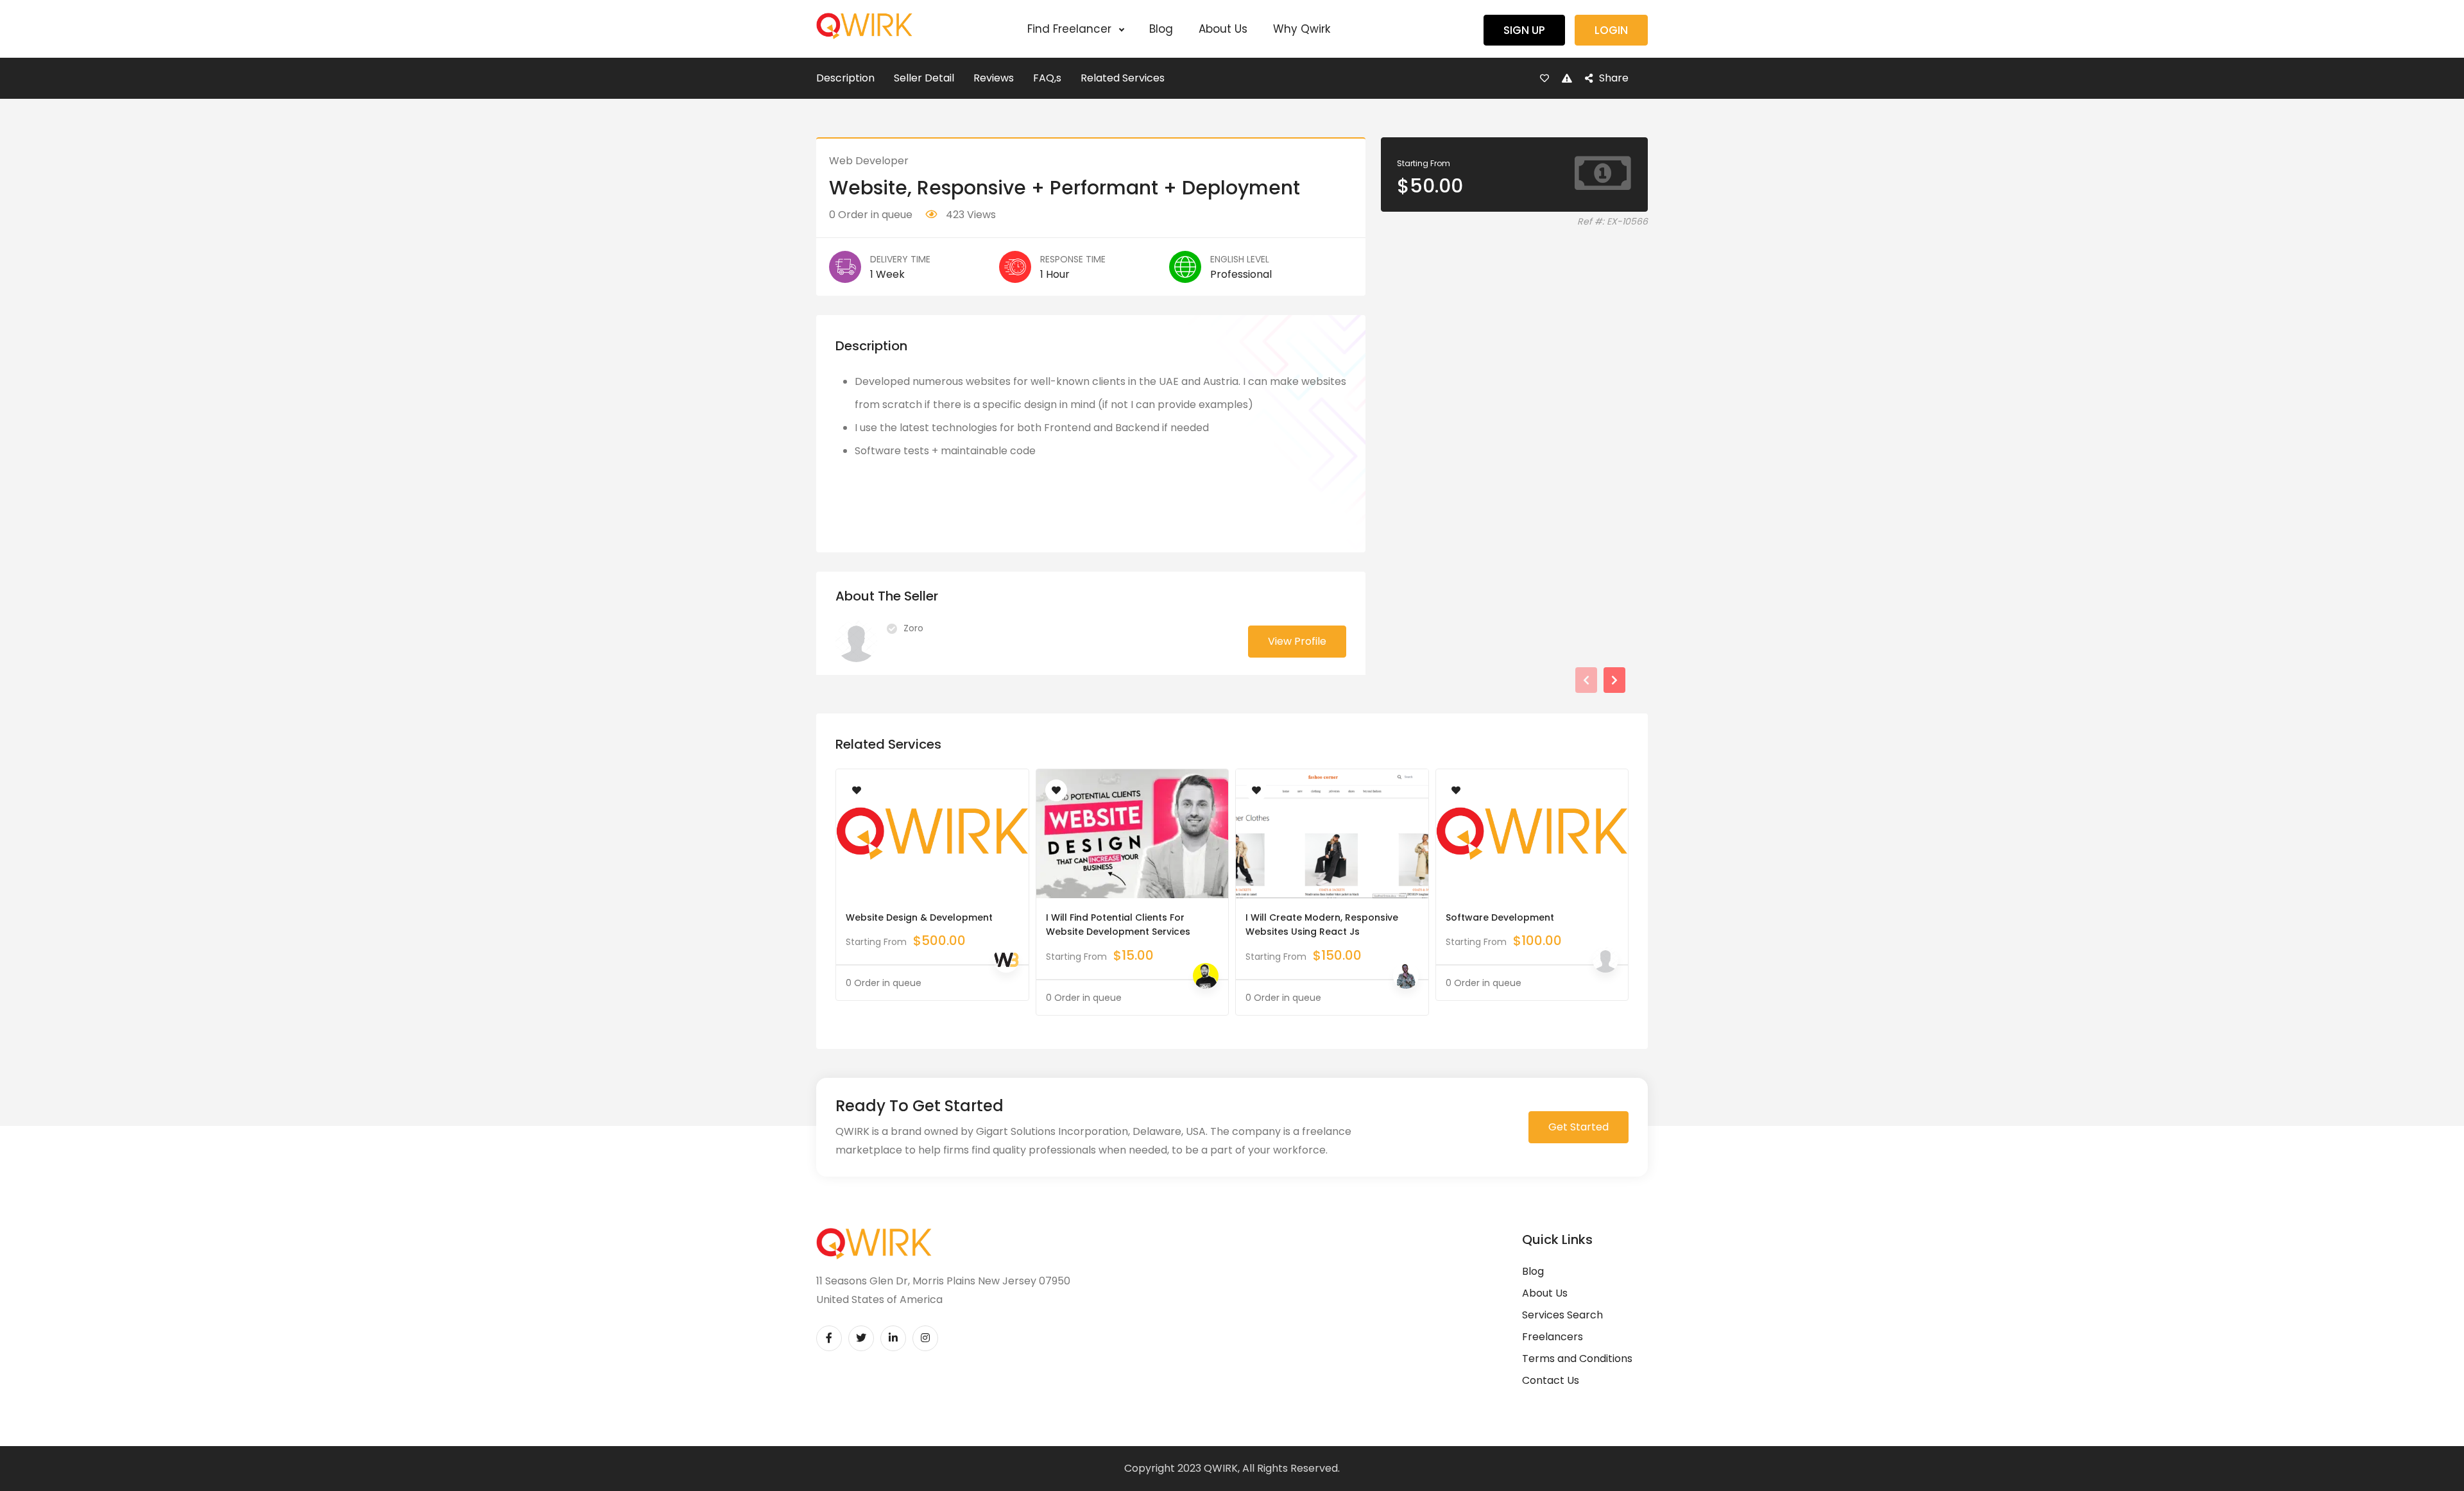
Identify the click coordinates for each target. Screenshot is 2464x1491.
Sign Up (1524, 30)
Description (845, 78)
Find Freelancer (1071, 29)
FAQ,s (1047, 78)
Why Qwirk (1302, 29)
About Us (1223, 29)
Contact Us (1551, 1380)
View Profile (1297, 641)
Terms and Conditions (1577, 1359)
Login (1611, 30)
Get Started (1579, 1127)
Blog (1161, 29)
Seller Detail (924, 78)
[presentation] (1586, 680)
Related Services (1123, 78)
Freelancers (1553, 1337)
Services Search (1562, 1315)
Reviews (994, 78)
